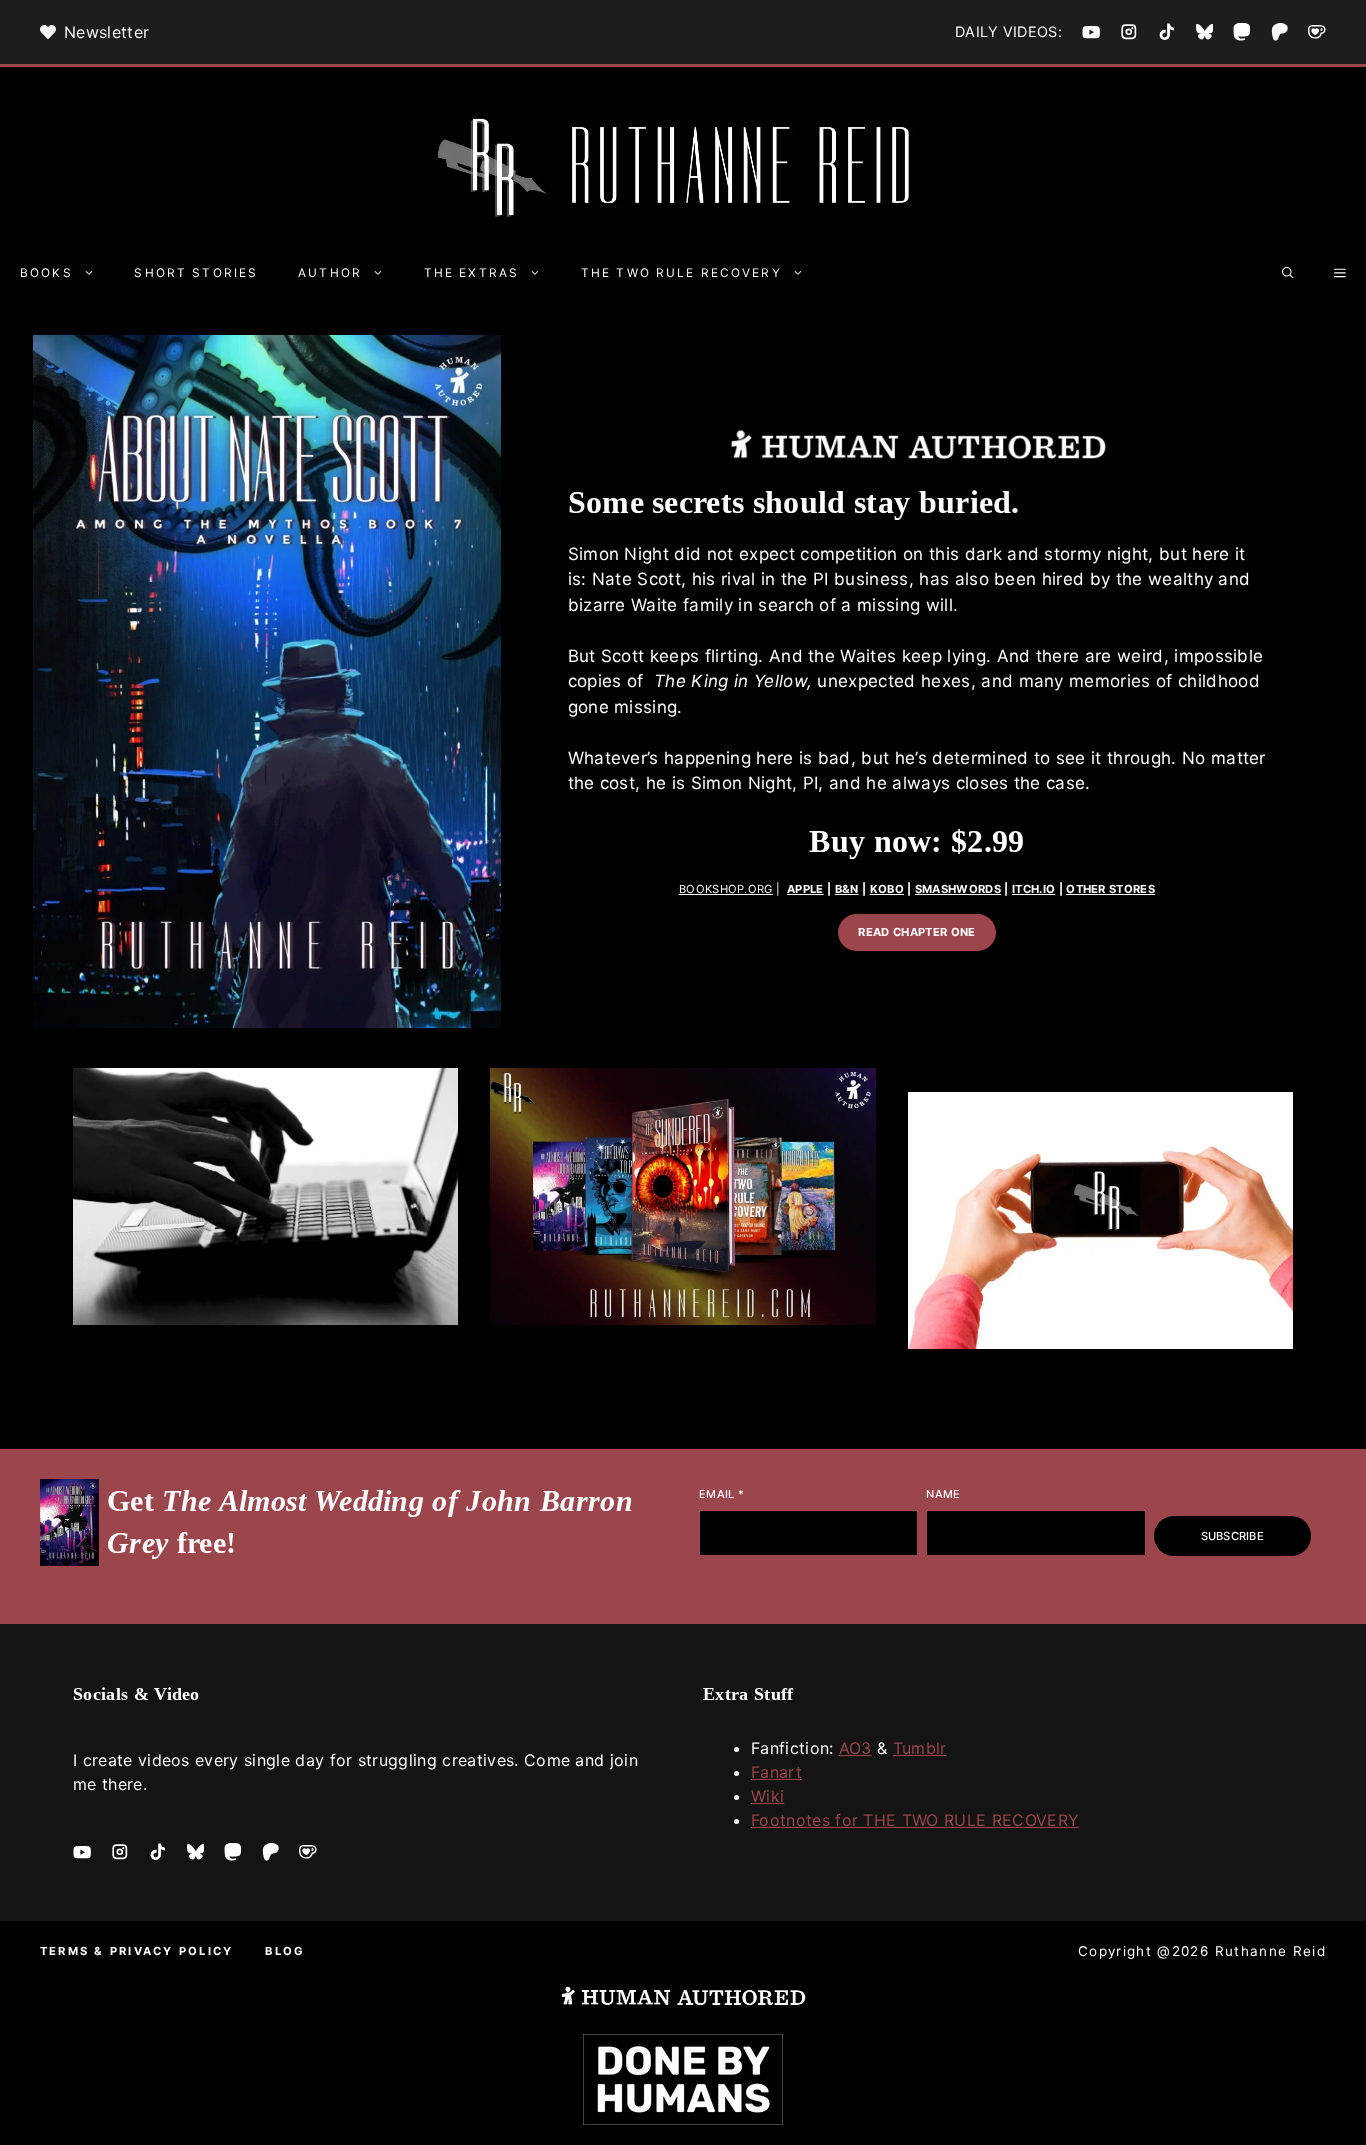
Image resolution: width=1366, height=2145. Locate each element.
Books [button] (46, 273)
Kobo (887, 889)
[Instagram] (1129, 32)
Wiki (767, 1796)
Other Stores (1110, 889)
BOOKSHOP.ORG (726, 889)
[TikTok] (1167, 32)
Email (721, 1494)
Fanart (776, 1772)
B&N (847, 889)
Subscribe (1232, 1536)
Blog (285, 1951)
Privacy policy (171, 1951)
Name (943, 1494)
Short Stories (196, 273)
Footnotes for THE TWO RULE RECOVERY (915, 1820)
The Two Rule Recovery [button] (681, 273)
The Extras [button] (471, 273)
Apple (805, 889)
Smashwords (958, 889)
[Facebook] (1091, 32)
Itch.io (1033, 889)
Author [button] (330, 273)
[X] (1205, 32)
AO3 (855, 1748)
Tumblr (920, 1748)
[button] (1288, 273)
